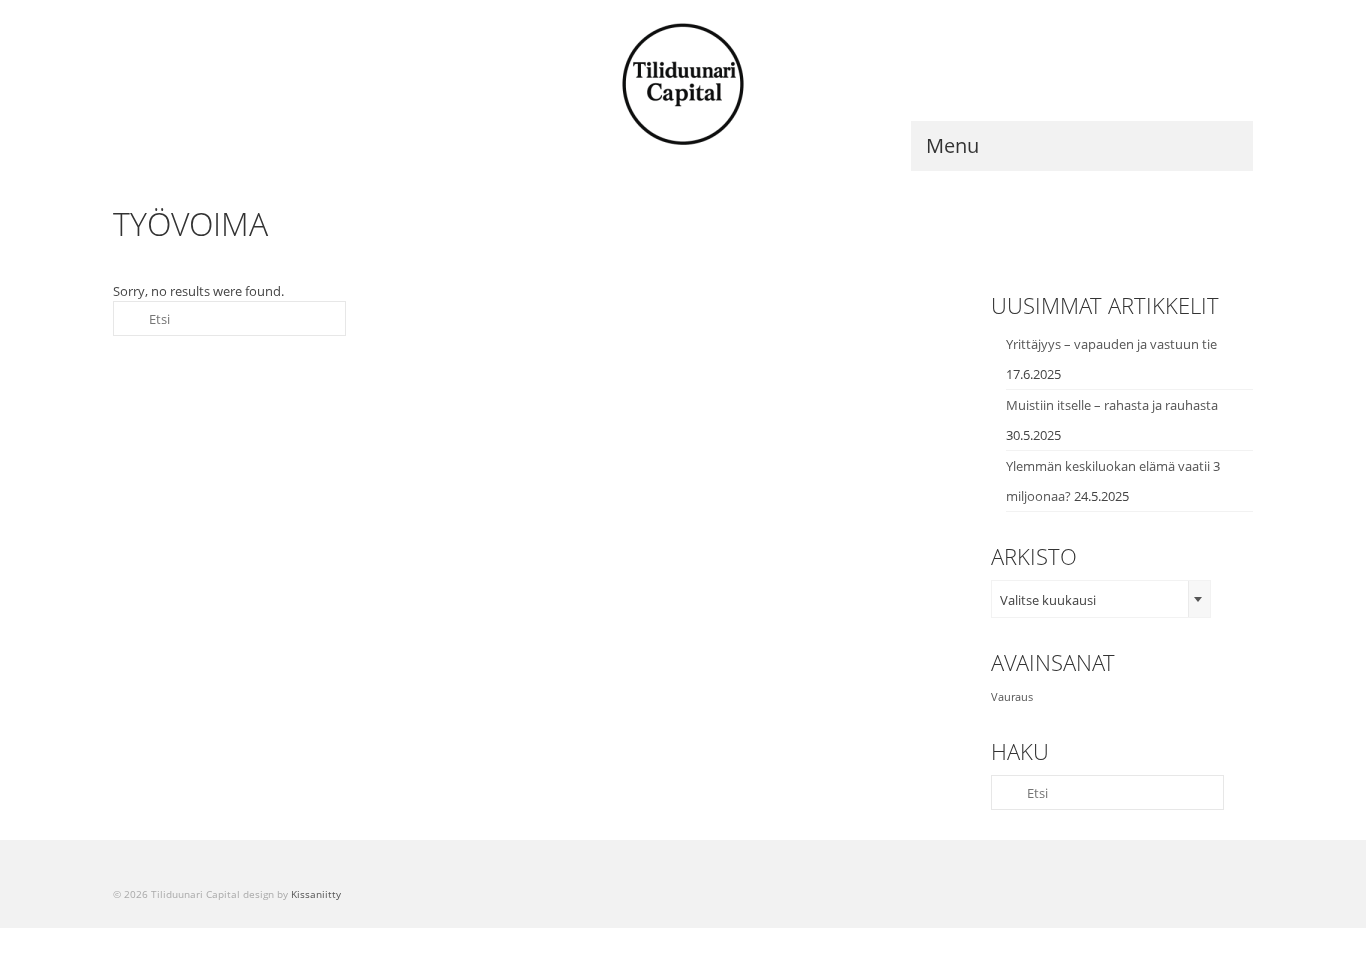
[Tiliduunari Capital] (683, 85)
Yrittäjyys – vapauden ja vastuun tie (1111, 344)
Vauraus (1012, 697)
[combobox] (1101, 599)
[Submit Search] (128, 318)
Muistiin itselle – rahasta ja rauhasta (1112, 405)
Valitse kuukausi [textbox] (1048, 600)
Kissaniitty (316, 894)
